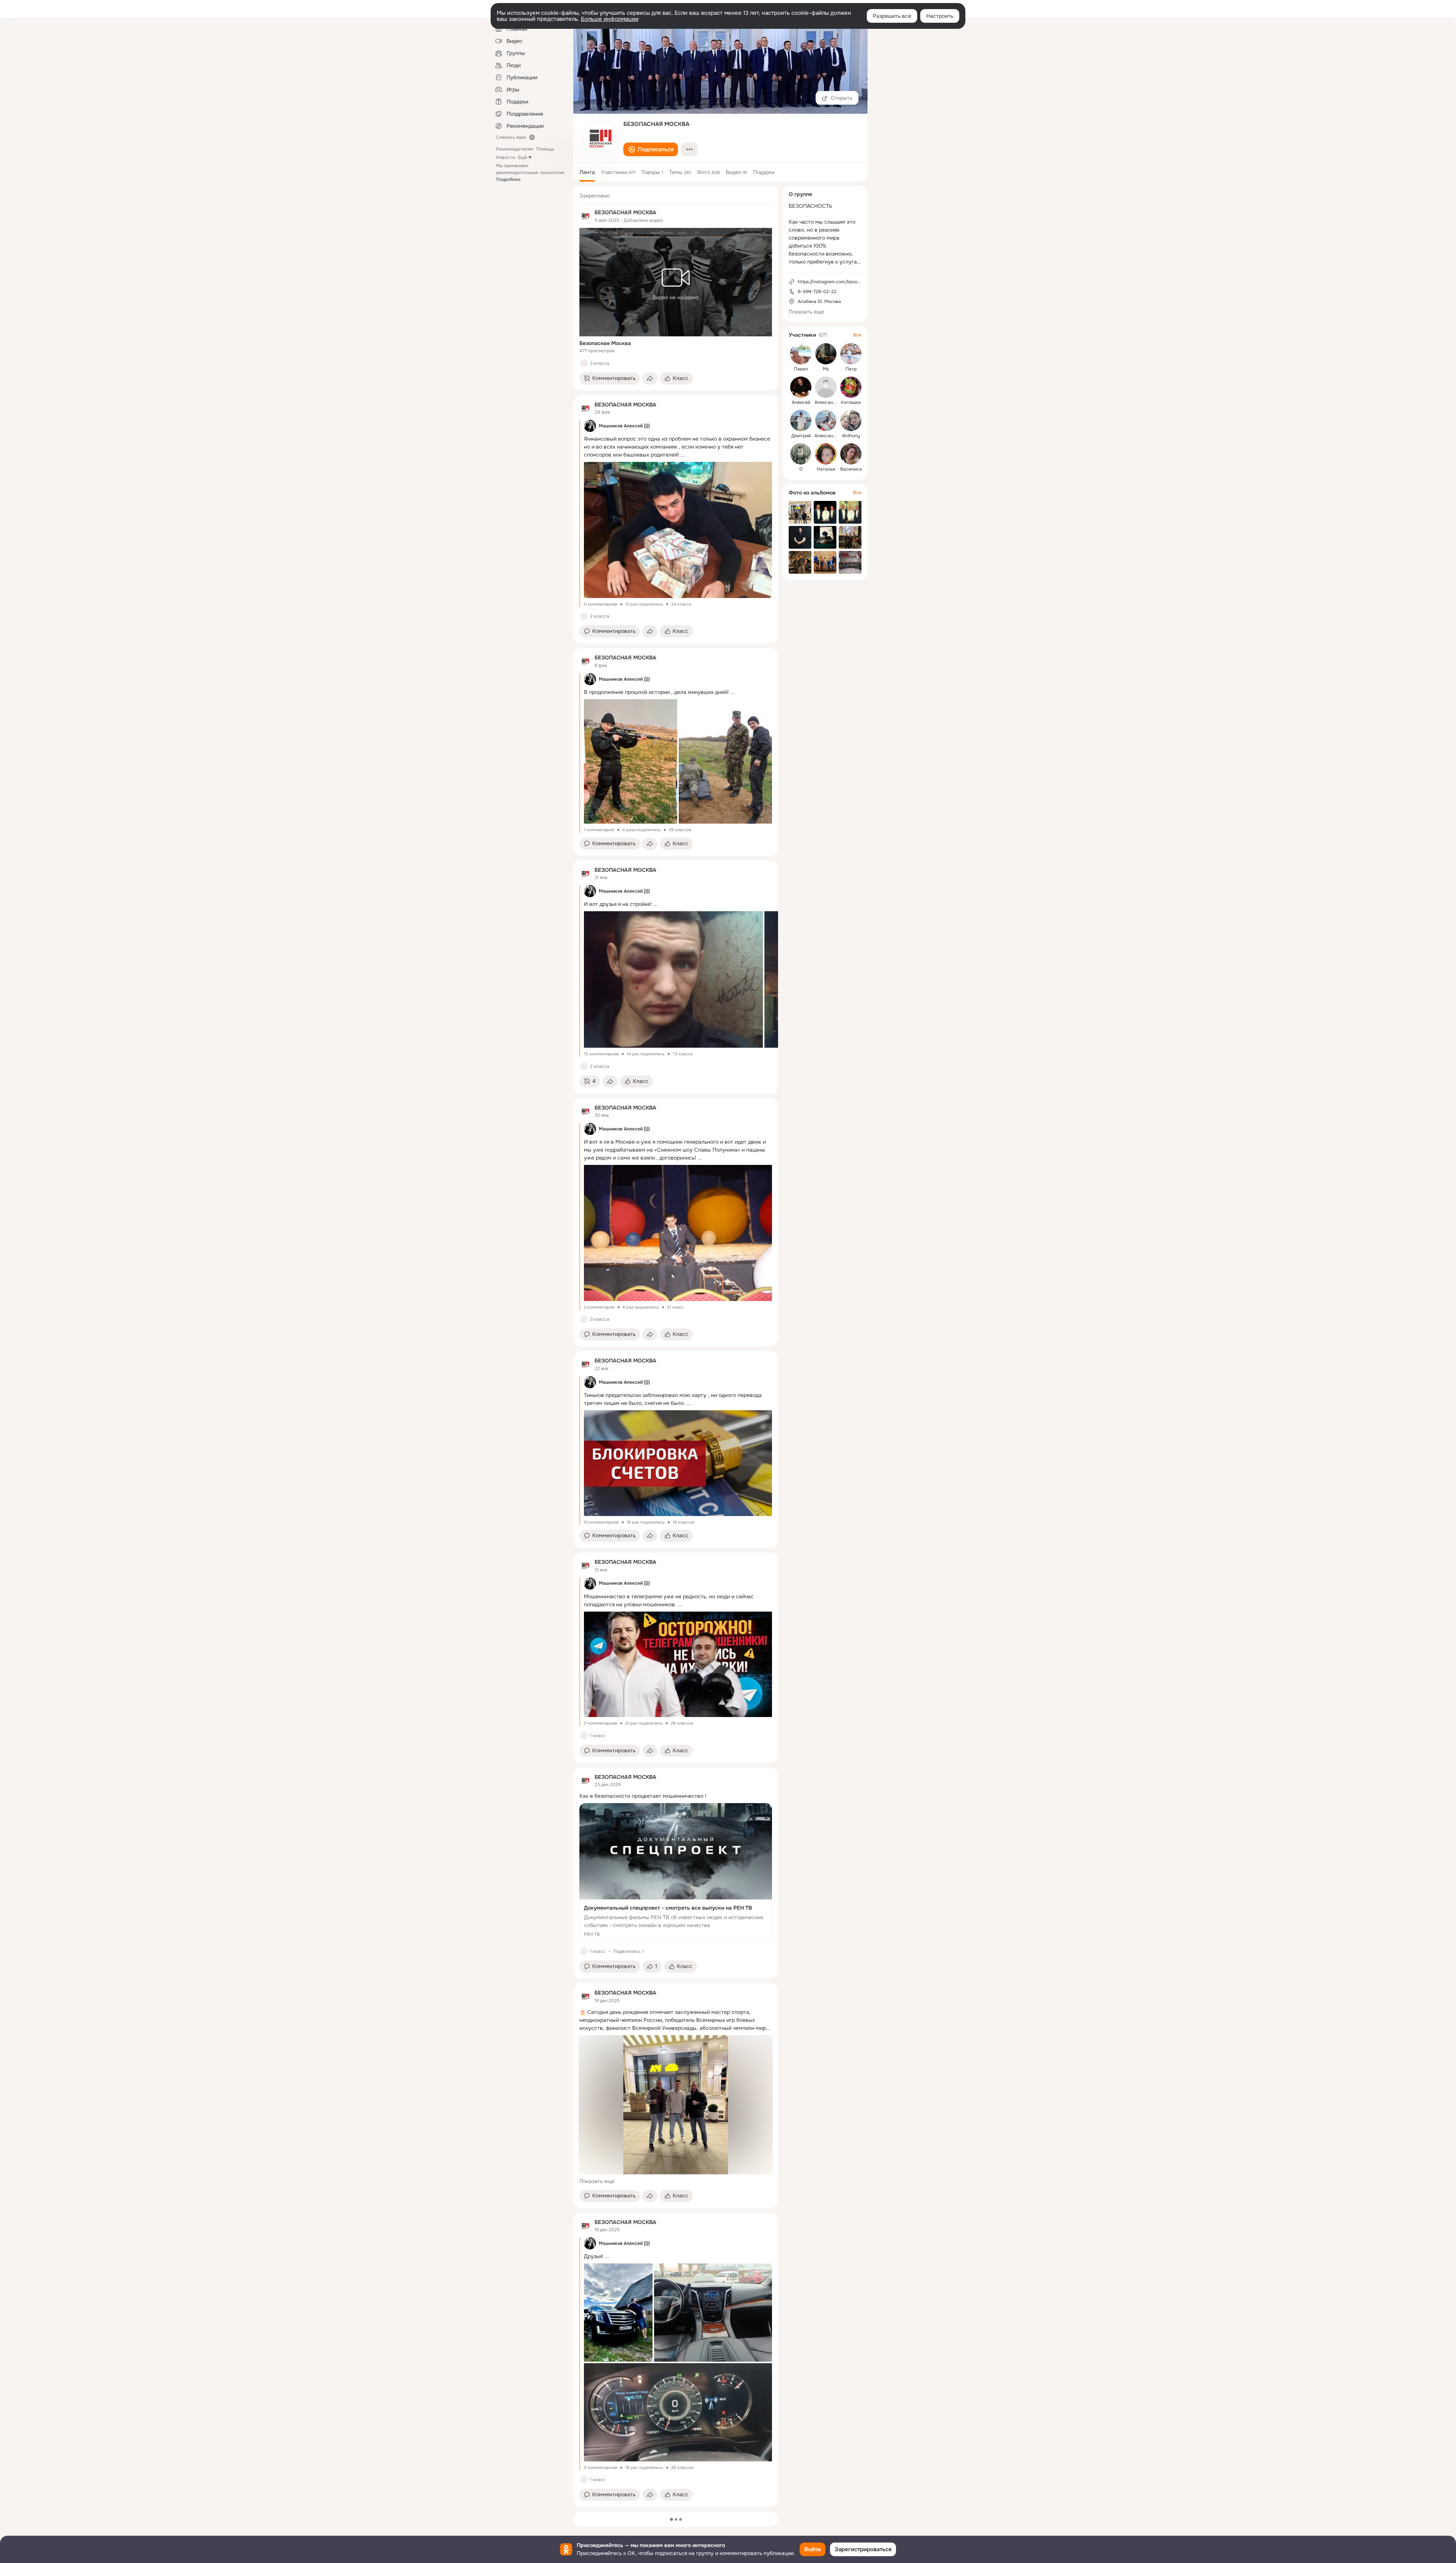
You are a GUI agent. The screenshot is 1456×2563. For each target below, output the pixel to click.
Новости (505, 157)
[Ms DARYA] (826, 354)
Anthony (851, 436)
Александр (826, 402)
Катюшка (851, 402)
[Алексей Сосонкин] (801, 387)
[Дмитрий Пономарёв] (801, 421)
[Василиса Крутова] (851, 454)
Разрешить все (892, 16)
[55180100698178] (585, 216)
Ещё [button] (522, 157)
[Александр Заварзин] (826, 421)
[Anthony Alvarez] (851, 421)
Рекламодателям (515, 149)
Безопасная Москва (605, 343)
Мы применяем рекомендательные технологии (530, 173)
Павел (801, 369)
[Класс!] (584, 363)
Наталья (826, 469)
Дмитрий (801, 436)
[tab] (587, 172)
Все (857, 335)
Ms (826, 369)
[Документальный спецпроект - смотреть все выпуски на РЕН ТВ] (676, 1873)
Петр (851, 369)
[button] (651, 149)
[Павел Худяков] (801, 354)
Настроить (940, 16)
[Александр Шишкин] (826, 387)
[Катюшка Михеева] (851, 387)
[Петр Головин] (851, 354)
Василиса (851, 469)
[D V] (801, 454)
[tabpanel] (676, 1347)
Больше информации (610, 19)
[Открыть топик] (676, 1796)
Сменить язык (511, 137)
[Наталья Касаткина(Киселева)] (826, 454)
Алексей (801, 402)
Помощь (545, 149)
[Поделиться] (650, 378)
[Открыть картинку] (673, 979)
